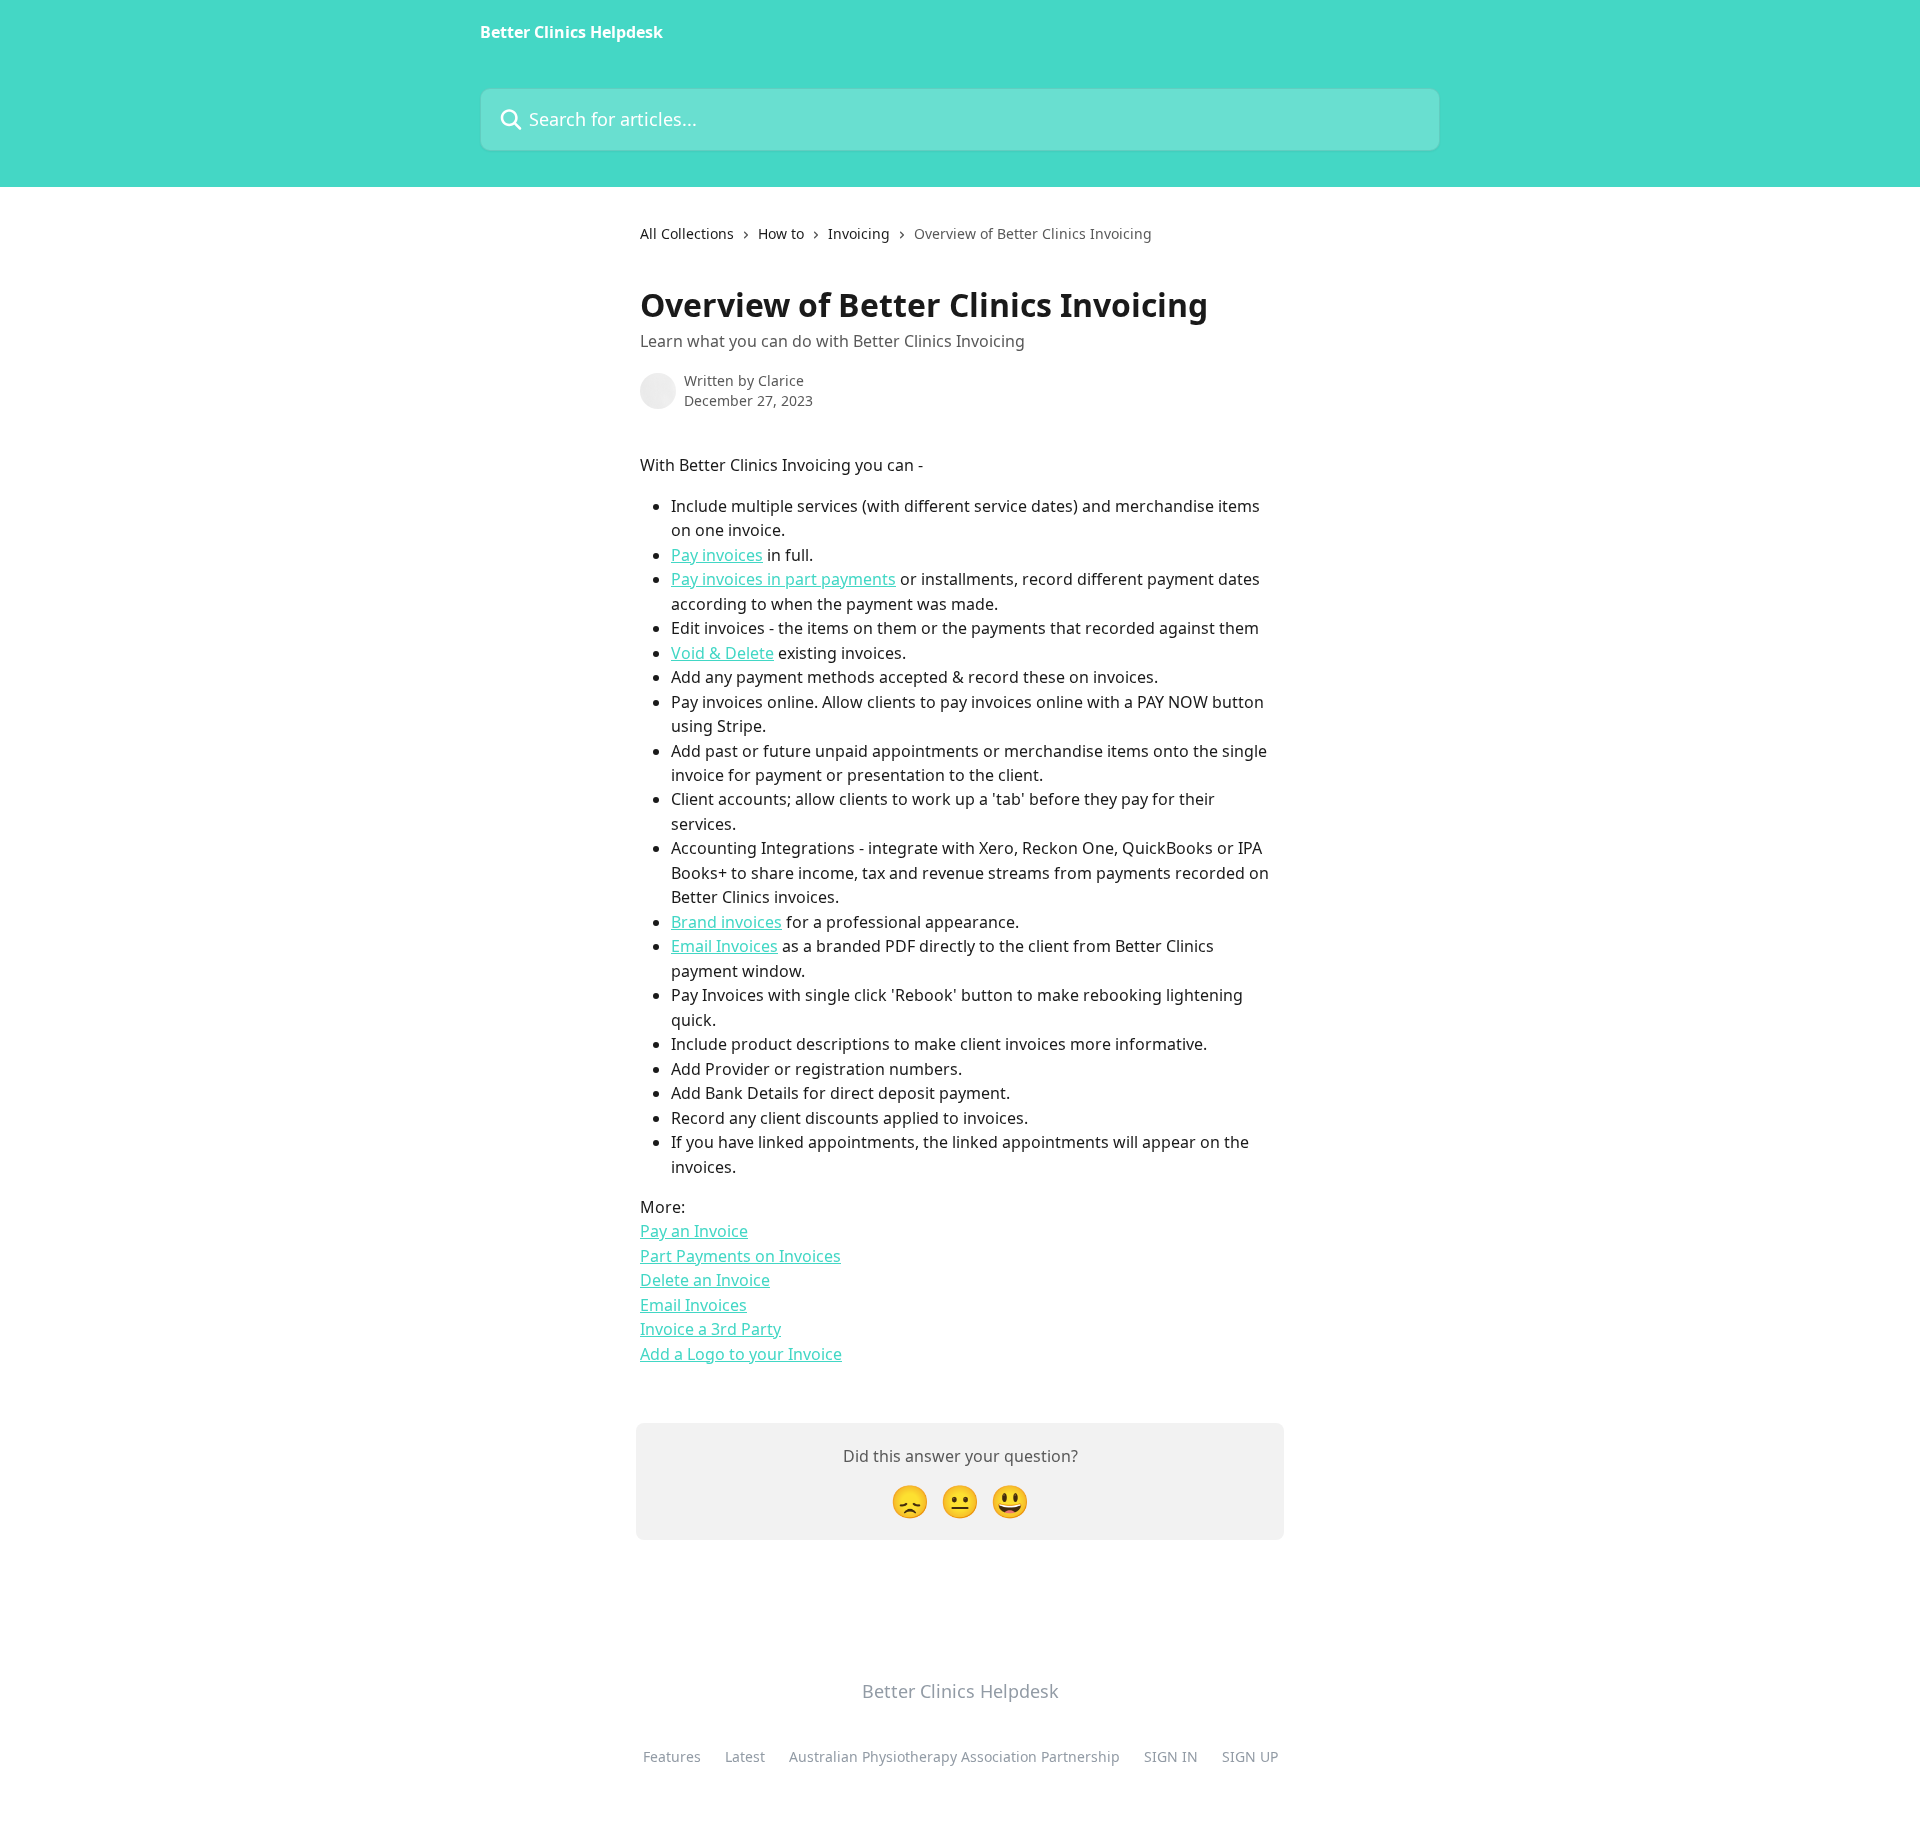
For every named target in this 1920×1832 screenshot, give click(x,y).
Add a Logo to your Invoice (741, 1354)
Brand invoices (726, 922)
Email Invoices (724, 946)
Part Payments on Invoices (740, 1256)
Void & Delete (722, 653)
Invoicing (859, 233)
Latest (745, 1756)
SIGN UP (1250, 1756)
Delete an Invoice (705, 1280)
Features (672, 1756)
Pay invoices (717, 555)
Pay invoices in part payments (783, 579)
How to (781, 233)
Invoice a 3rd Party (710, 1329)
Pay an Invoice (694, 1231)
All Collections (687, 233)
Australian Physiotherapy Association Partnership (954, 1756)
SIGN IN (1171, 1756)
